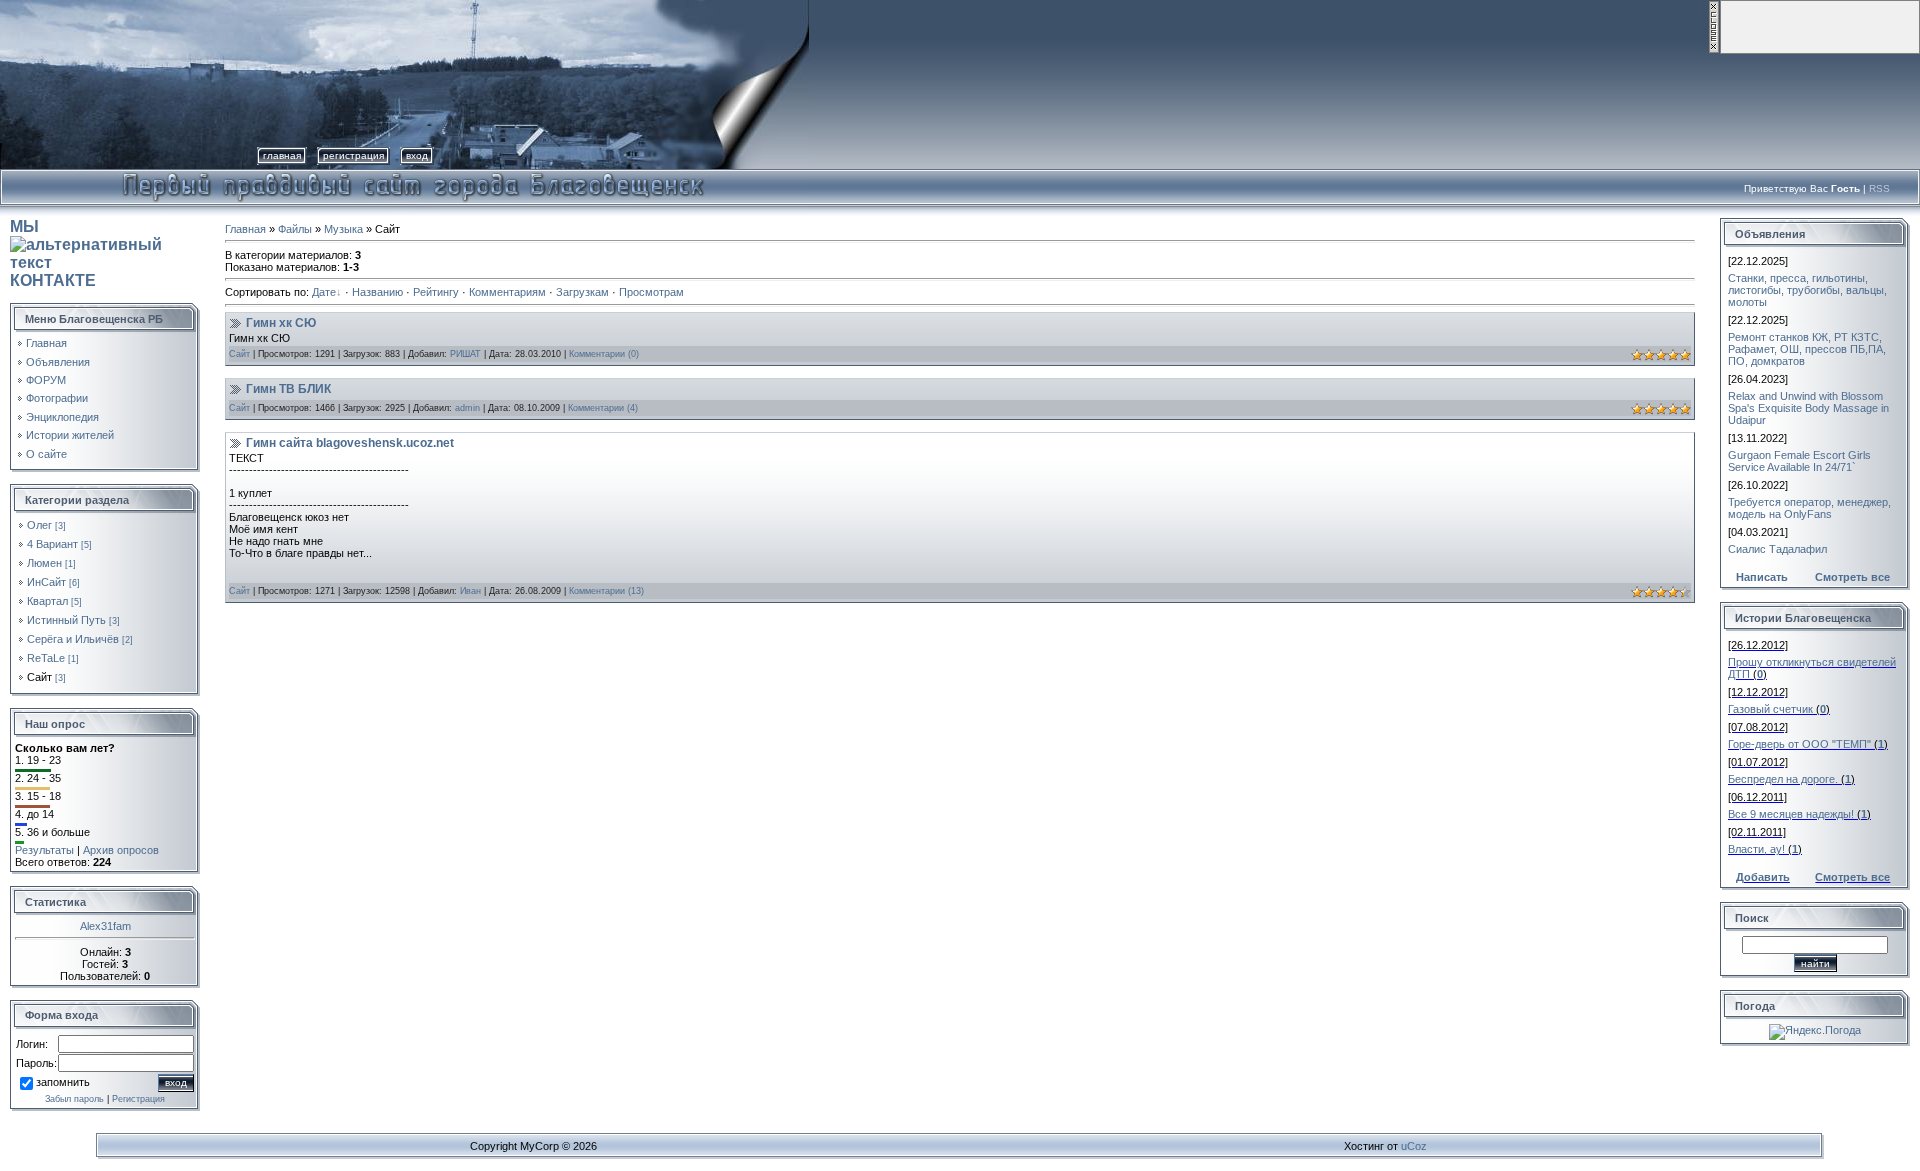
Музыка (343, 229)
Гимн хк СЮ (281, 323)
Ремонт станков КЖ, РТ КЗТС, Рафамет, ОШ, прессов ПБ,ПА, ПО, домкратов (1807, 349)
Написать (1762, 577)
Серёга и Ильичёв (73, 639)
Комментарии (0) (604, 354)
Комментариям (507, 292)
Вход (417, 155)
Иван (470, 591)
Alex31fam (105, 926)
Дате (324, 292)
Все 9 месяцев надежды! (1791, 814)
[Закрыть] (1714, 50)
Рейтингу (436, 292)
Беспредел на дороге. (1783, 779)
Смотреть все (1852, 577)
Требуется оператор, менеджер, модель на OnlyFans (1809, 508)
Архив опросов (121, 850)
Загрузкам (582, 292)
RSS (1879, 188)
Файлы (295, 229)
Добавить (1763, 877)
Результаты (44, 850)
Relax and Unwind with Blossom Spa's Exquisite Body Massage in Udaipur (1808, 408)
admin (467, 408)
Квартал (47, 601)
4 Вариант (52, 544)
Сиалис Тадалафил (1777, 549)
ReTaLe (46, 658)
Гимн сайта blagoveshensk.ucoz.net (350, 443)
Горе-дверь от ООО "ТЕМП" (1799, 744)
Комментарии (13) (606, 591)
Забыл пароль (74, 1099)
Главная (282, 155)
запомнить (63, 1082)
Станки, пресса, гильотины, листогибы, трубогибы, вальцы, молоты (1807, 290)
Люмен (44, 563)
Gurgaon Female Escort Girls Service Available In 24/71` (1799, 461)
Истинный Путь (66, 620)
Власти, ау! (1756, 849)
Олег (39, 525)
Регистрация (353, 155)
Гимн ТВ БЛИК (288, 389)
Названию (377, 292)
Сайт (39, 677)
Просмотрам (651, 292)
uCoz (1414, 1146)
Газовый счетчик (1770, 709)
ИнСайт (46, 582)
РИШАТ (465, 354)
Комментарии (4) (603, 408)
